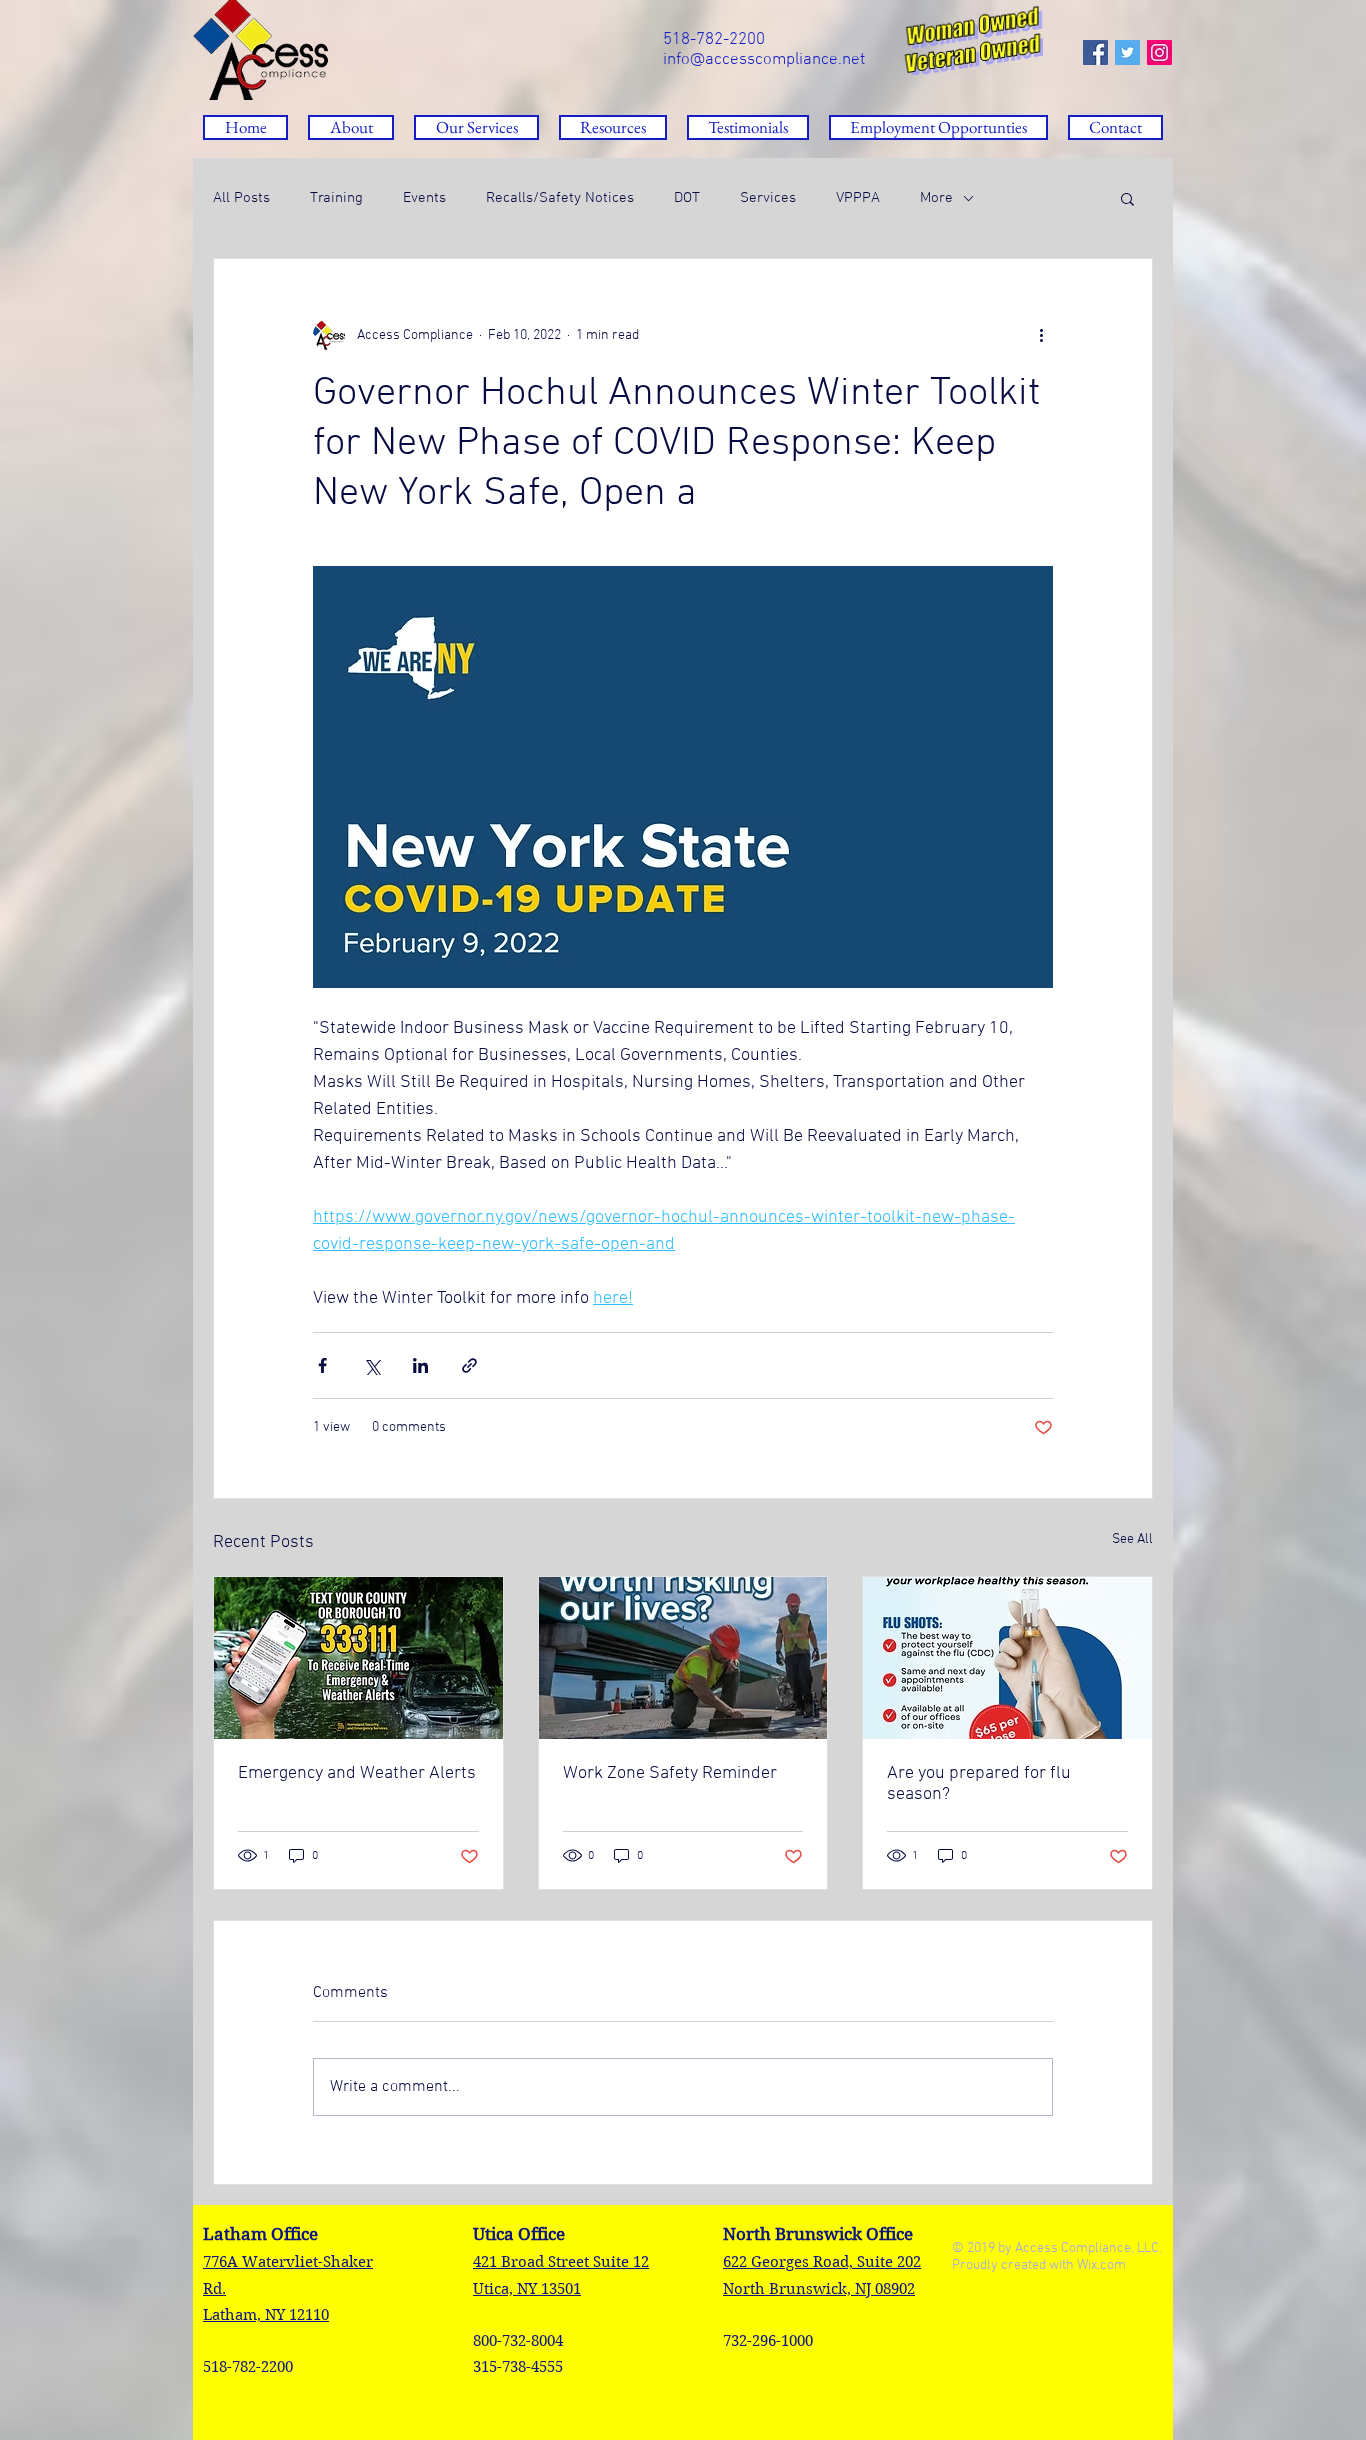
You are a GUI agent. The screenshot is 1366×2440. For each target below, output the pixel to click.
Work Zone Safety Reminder (670, 1773)
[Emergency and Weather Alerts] (358, 1658)
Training (336, 198)
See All (1132, 1539)
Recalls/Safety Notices (560, 198)
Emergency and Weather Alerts (357, 1773)
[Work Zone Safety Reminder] (683, 1658)
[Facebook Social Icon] (1095, 52)
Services (768, 198)
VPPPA (858, 198)
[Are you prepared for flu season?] (1007, 1658)
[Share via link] (469, 1365)
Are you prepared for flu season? (979, 1784)
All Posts (241, 198)
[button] (613, 127)
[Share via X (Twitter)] (371, 1365)
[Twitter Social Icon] (1127, 52)
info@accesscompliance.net (764, 60)
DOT (687, 198)
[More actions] (1041, 335)
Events (424, 198)
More (936, 198)
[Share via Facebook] (322, 1365)
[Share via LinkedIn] (420, 1365)
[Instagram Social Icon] (1159, 52)
